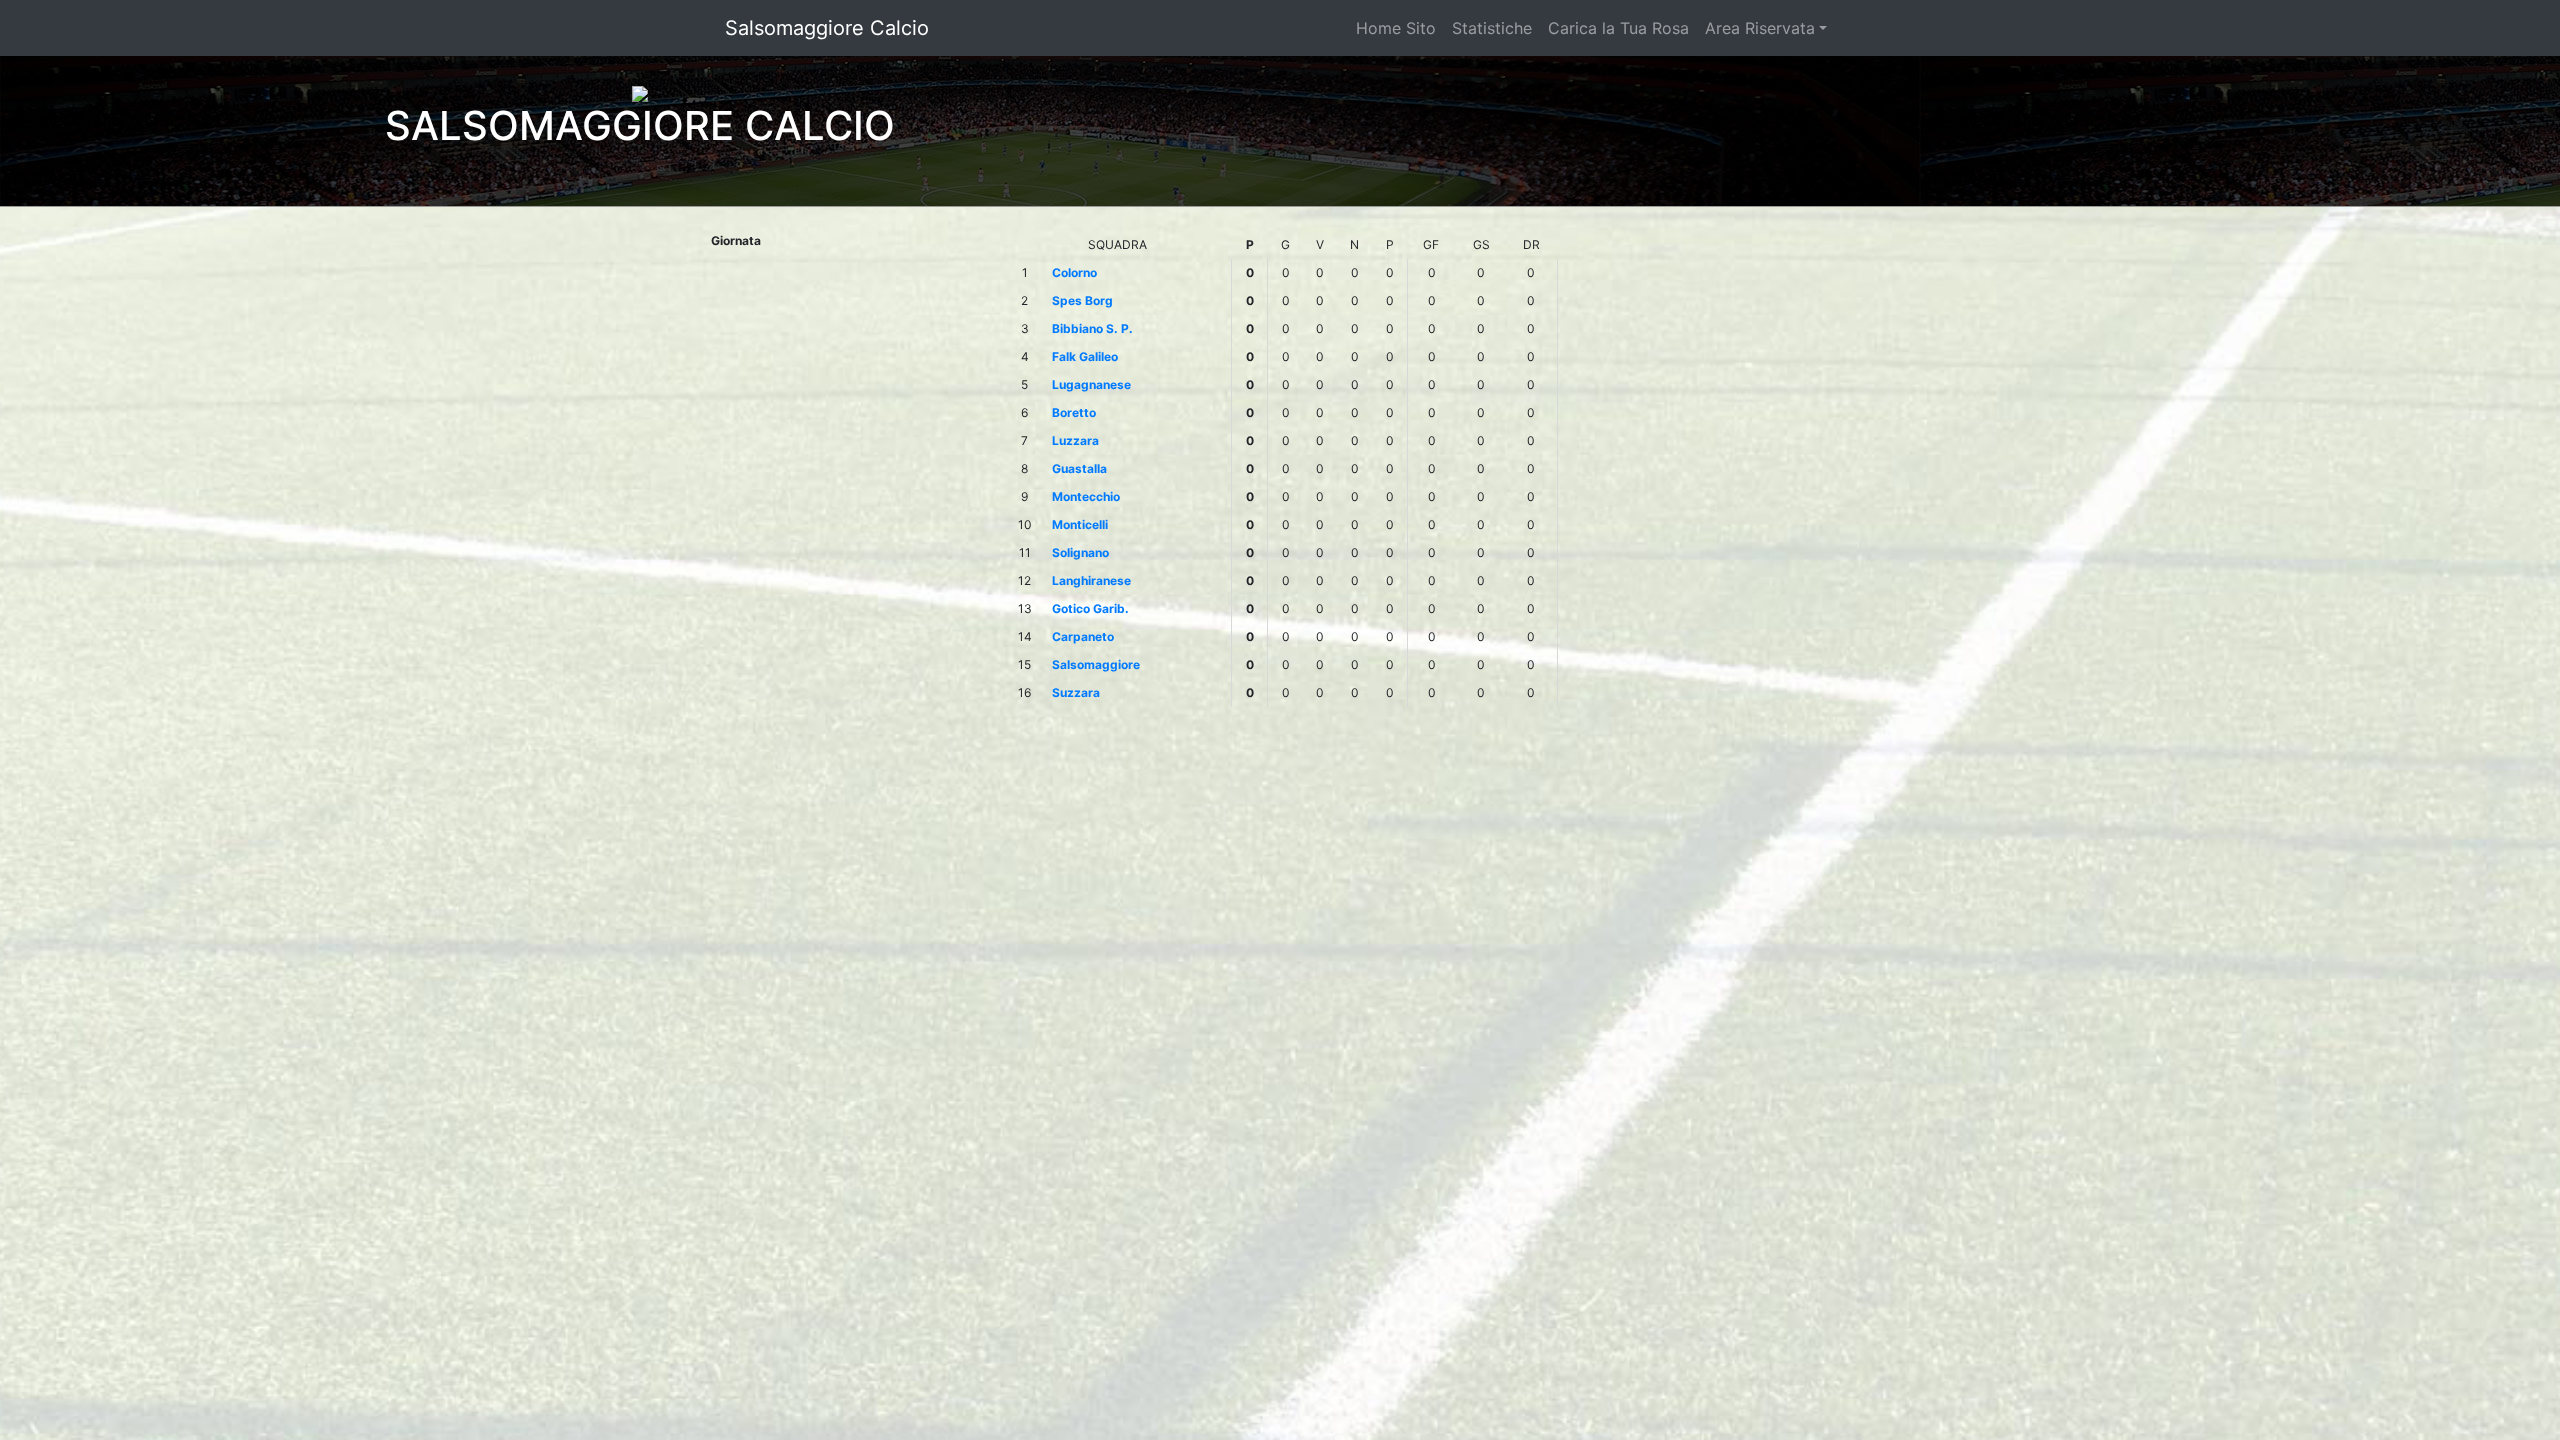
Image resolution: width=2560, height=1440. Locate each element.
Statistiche (1492, 28)
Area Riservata (1760, 28)
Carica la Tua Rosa (1618, 28)
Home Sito (1396, 28)
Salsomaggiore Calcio (827, 28)
